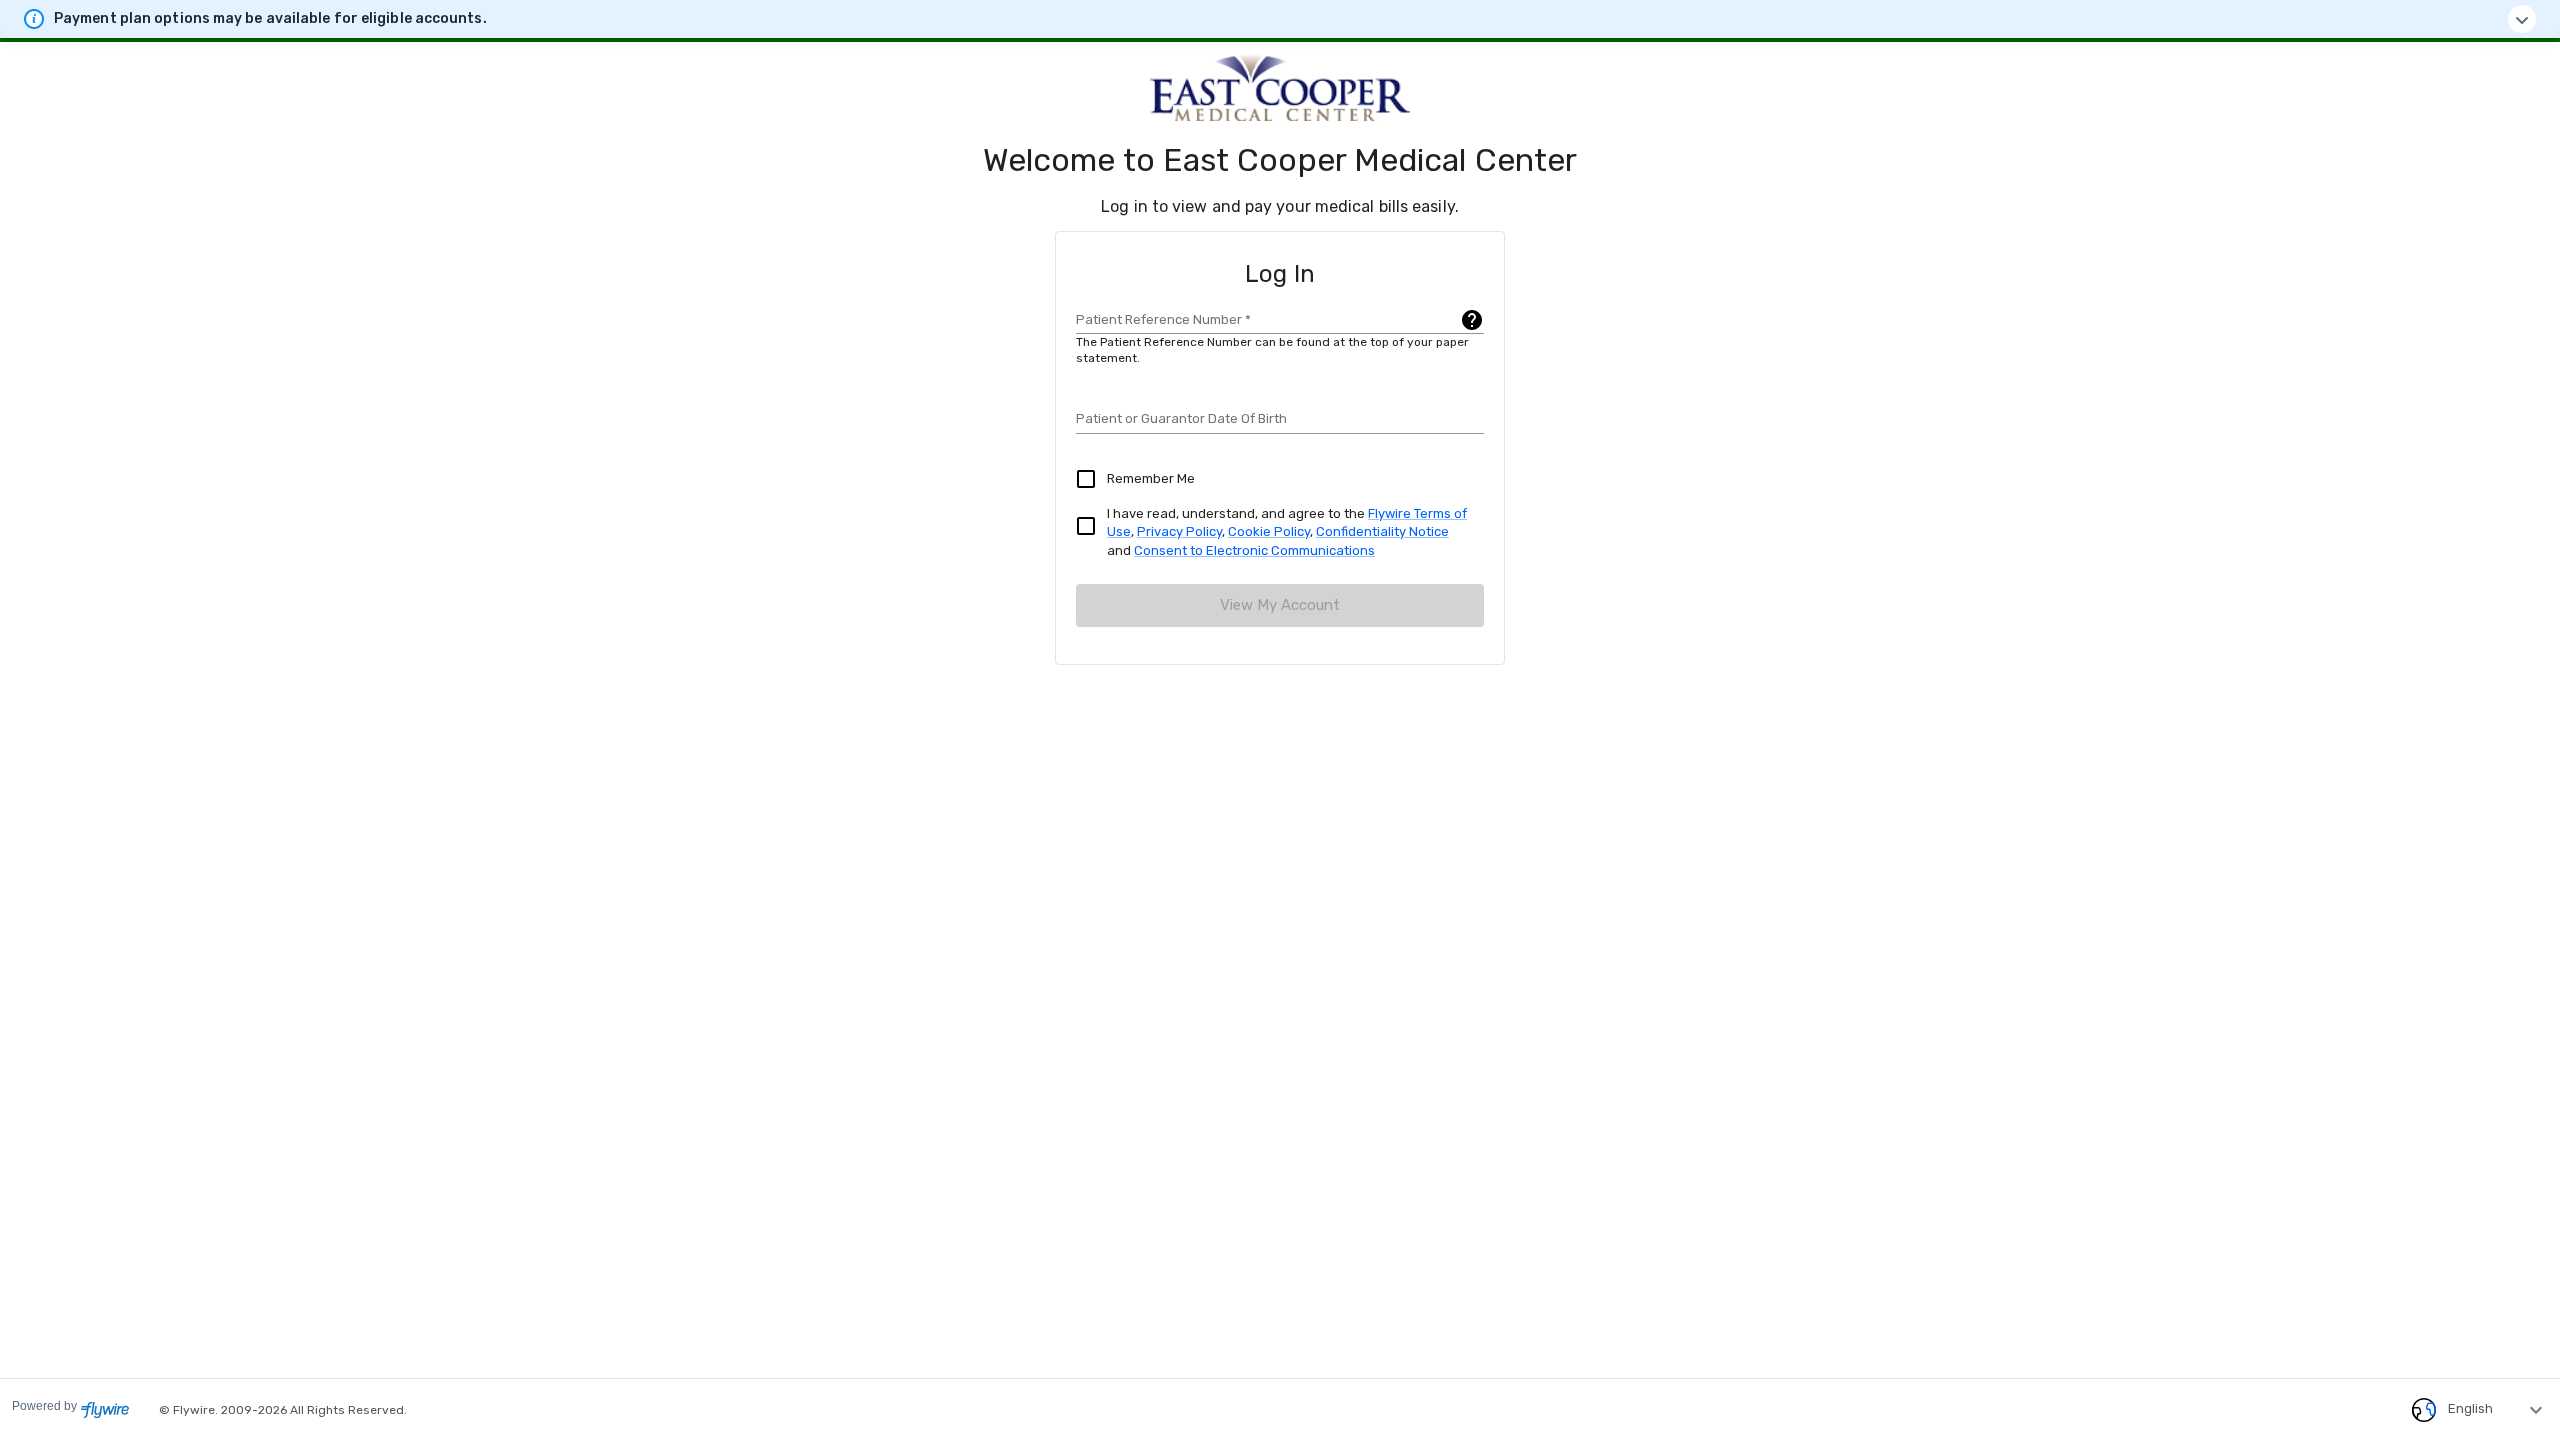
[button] (1280, 19)
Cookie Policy (1269, 531)
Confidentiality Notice (1382, 531)
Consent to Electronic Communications (1254, 550)
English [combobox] (2470, 1408)
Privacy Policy (1179, 531)
